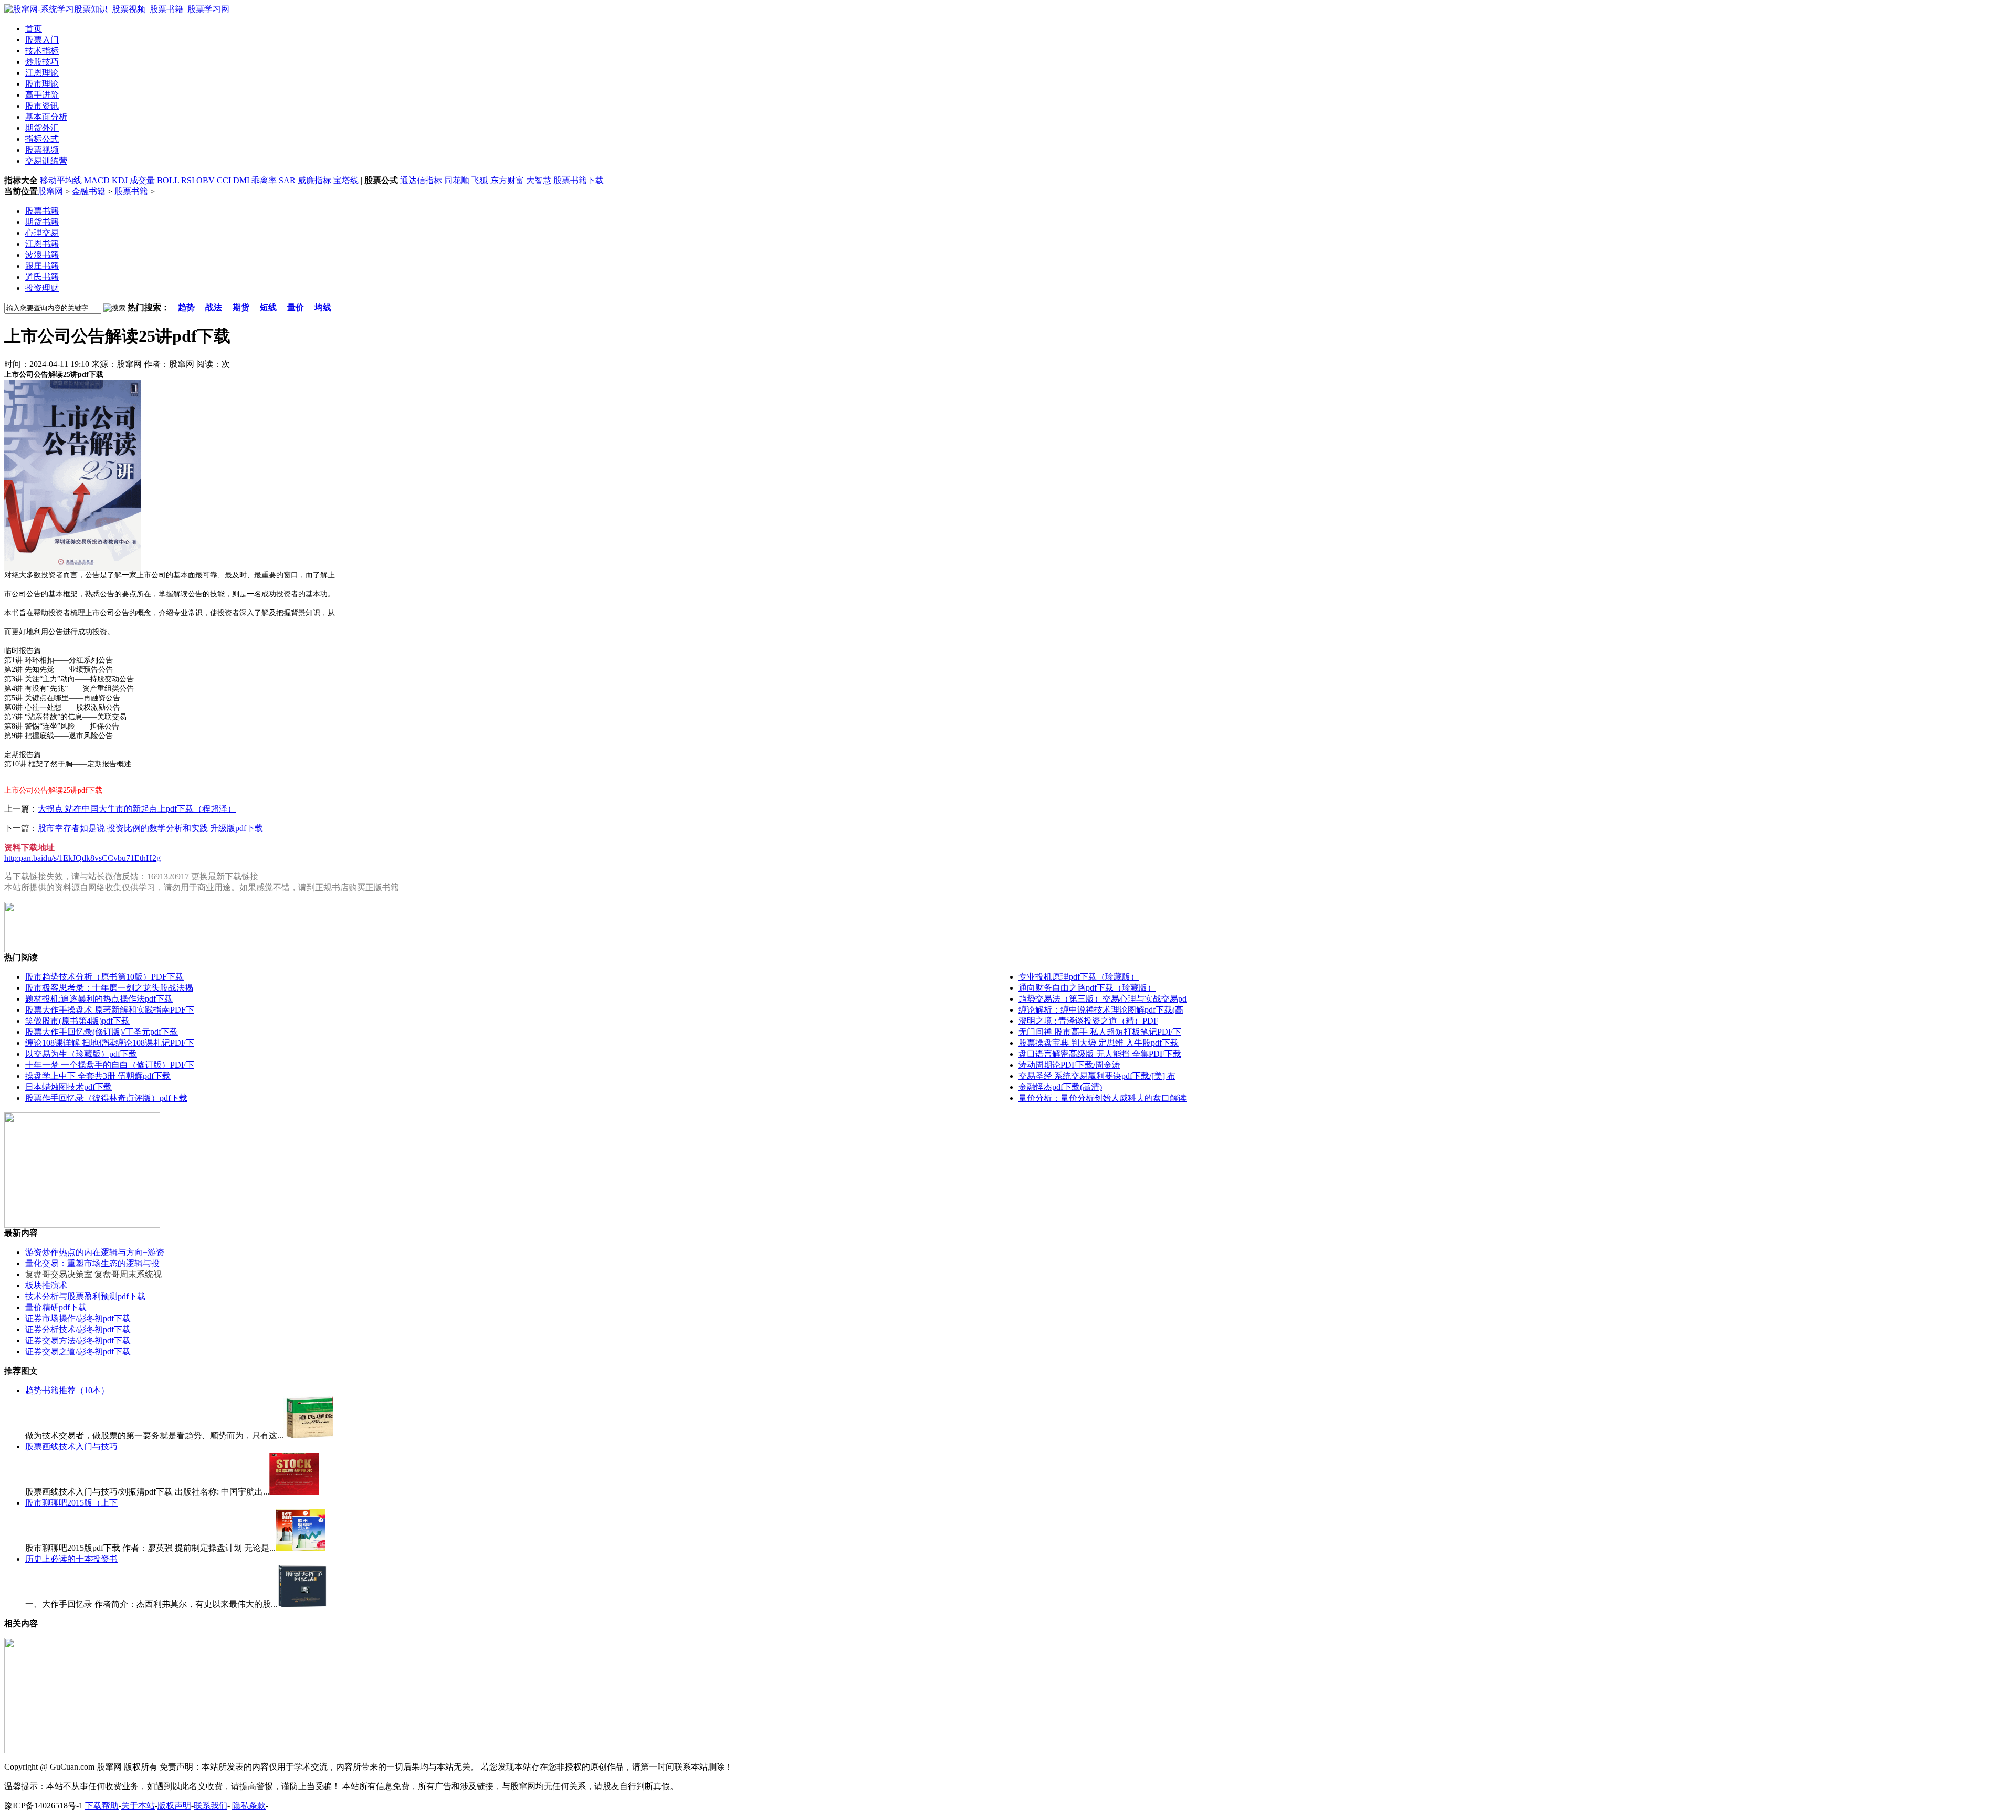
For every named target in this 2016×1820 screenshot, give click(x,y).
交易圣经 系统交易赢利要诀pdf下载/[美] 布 (1097, 1076)
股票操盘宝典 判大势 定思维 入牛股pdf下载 (1099, 1043)
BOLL (168, 180)
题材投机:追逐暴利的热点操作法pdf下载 (99, 999)
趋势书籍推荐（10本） (67, 1390)
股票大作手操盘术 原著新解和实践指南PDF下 (110, 1010)
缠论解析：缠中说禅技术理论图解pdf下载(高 (1101, 1010)
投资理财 (42, 288)
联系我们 (211, 1806)
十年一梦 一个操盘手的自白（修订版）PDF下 (110, 1065)
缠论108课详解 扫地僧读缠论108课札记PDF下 (110, 1043)
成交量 (142, 180)
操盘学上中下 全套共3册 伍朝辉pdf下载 (98, 1076)
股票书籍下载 (579, 180)
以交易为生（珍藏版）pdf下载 (81, 1054)
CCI (224, 180)
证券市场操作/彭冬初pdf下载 (78, 1318)
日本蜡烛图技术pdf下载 (69, 1087)
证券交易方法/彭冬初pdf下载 (78, 1340)
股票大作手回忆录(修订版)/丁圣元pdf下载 (102, 1032)
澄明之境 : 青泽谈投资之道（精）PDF (1088, 1021)
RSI (188, 180)
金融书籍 (89, 191)
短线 (268, 307)
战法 (214, 307)
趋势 (186, 307)
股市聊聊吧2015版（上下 (71, 1503)
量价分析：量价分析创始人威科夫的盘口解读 (1102, 1098)
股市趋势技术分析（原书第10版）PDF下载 (104, 977)
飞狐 (480, 180)
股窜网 (50, 191)
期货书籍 (42, 222)
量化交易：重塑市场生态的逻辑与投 (92, 1263)
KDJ (120, 180)
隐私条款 (249, 1806)
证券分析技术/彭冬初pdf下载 (78, 1329)
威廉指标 (314, 180)
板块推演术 (46, 1285)
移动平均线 (61, 180)
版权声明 (174, 1806)
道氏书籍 (42, 277)
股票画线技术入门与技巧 (71, 1446)
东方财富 (507, 180)
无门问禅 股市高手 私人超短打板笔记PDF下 (1100, 1032)
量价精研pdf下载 (56, 1307)
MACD (97, 180)
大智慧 (539, 180)
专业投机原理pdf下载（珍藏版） (1079, 977)
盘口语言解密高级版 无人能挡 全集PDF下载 (1100, 1054)
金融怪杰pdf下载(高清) (1060, 1087)
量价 (296, 307)
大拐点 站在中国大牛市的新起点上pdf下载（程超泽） (137, 809)
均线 (323, 307)
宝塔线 (346, 180)
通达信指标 (421, 180)
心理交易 (42, 233)
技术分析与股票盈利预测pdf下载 (85, 1296)
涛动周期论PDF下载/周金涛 (1069, 1065)
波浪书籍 (42, 255)
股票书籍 (131, 191)
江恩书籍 (42, 244)
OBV (206, 180)
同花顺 (457, 180)
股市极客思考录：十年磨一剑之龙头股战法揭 (109, 988)
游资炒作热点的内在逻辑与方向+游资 (95, 1252)
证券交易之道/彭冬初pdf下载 (78, 1351)
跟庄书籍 (42, 266)
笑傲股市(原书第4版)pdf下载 (77, 1021)
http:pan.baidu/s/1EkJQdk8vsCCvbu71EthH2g (82, 858)
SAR (287, 180)
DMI (241, 180)
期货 (241, 307)
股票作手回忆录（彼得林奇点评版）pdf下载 (106, 1098)
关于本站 (138, 1806)
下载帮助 (102, 1806)
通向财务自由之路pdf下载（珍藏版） (1087, 988)
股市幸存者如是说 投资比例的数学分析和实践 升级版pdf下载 (150, 828)
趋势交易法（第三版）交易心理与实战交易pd (1102, 999)
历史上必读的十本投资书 (71, 1559)
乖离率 (264, 180)
